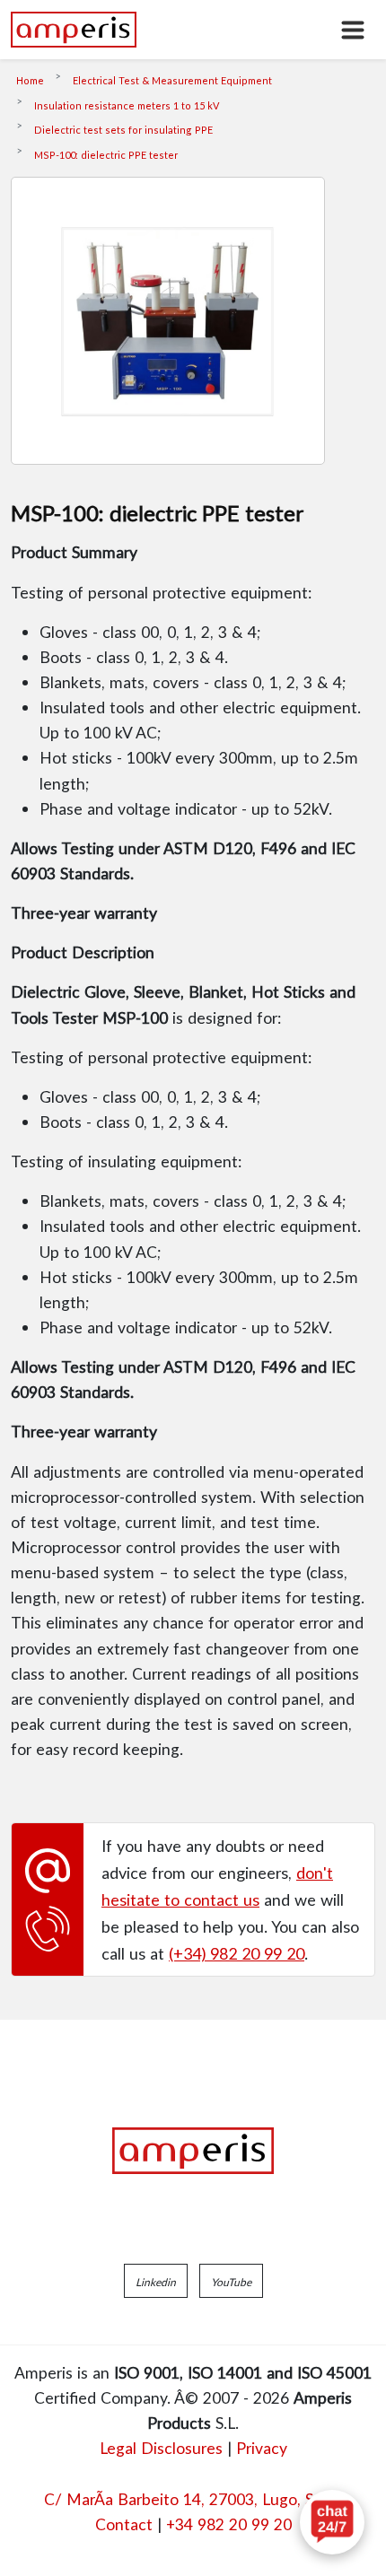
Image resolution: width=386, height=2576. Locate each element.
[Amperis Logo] (193, 2151)
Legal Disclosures (161, 2448)
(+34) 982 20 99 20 (237, 1953)
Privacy (262, 2448)
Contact (124, 2524)
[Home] (74, 30)
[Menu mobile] (353, 30)
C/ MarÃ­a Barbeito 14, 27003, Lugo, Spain (193, 2499)
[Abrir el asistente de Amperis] (332, 2522)
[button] (156, 2281)
